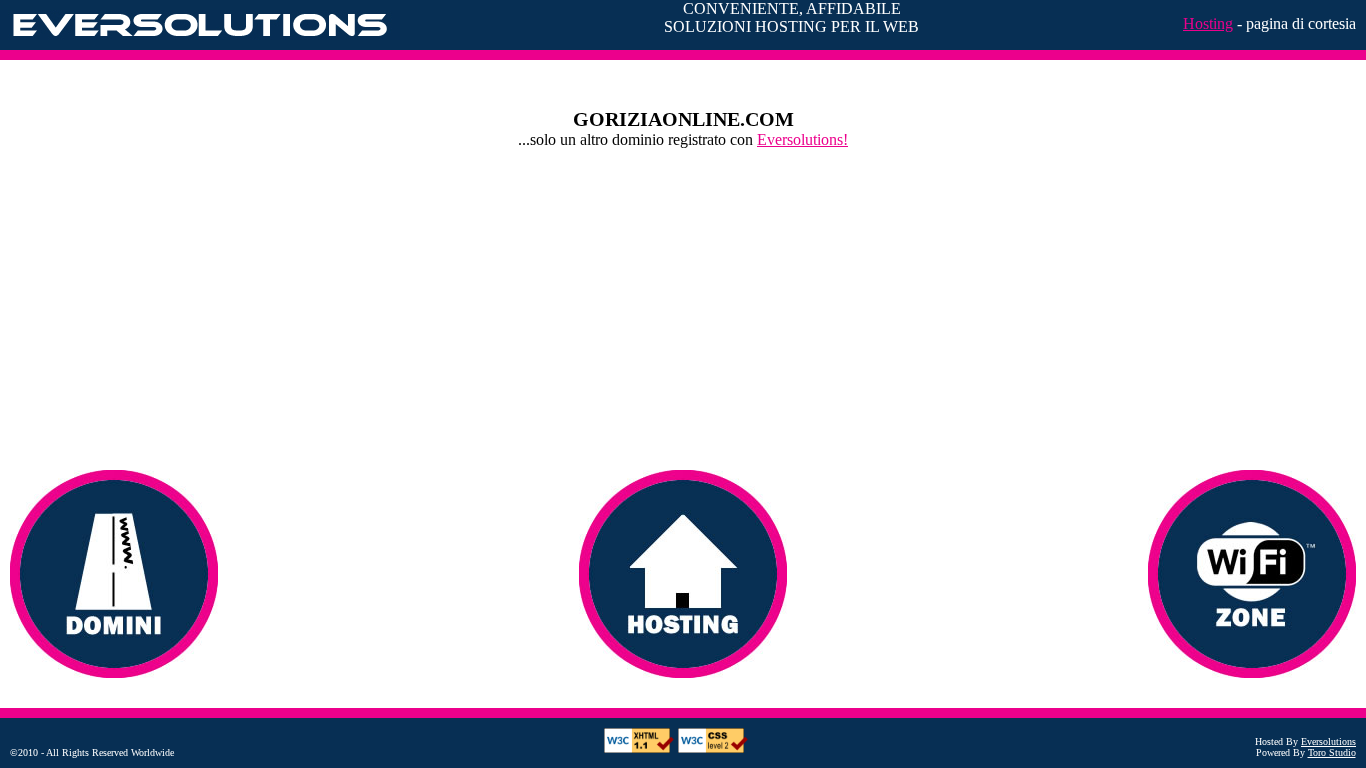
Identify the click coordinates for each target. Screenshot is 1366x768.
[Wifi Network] (1252, 574)
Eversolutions (1328, 741)
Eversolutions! (802, 139)
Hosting (1208, 23)
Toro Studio (1332, 752)
